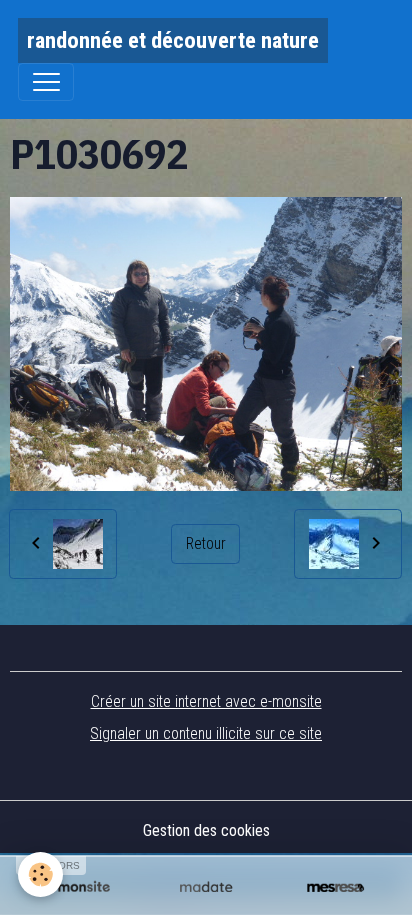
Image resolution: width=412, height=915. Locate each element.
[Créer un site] (76, 887)
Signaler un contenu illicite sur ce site (206, 733)
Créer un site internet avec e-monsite (206, 701)
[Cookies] (40, 874)
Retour (206, 543)
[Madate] (205, 887)
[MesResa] (335, 887)
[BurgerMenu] (46, 82)
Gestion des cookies (206, 830)
